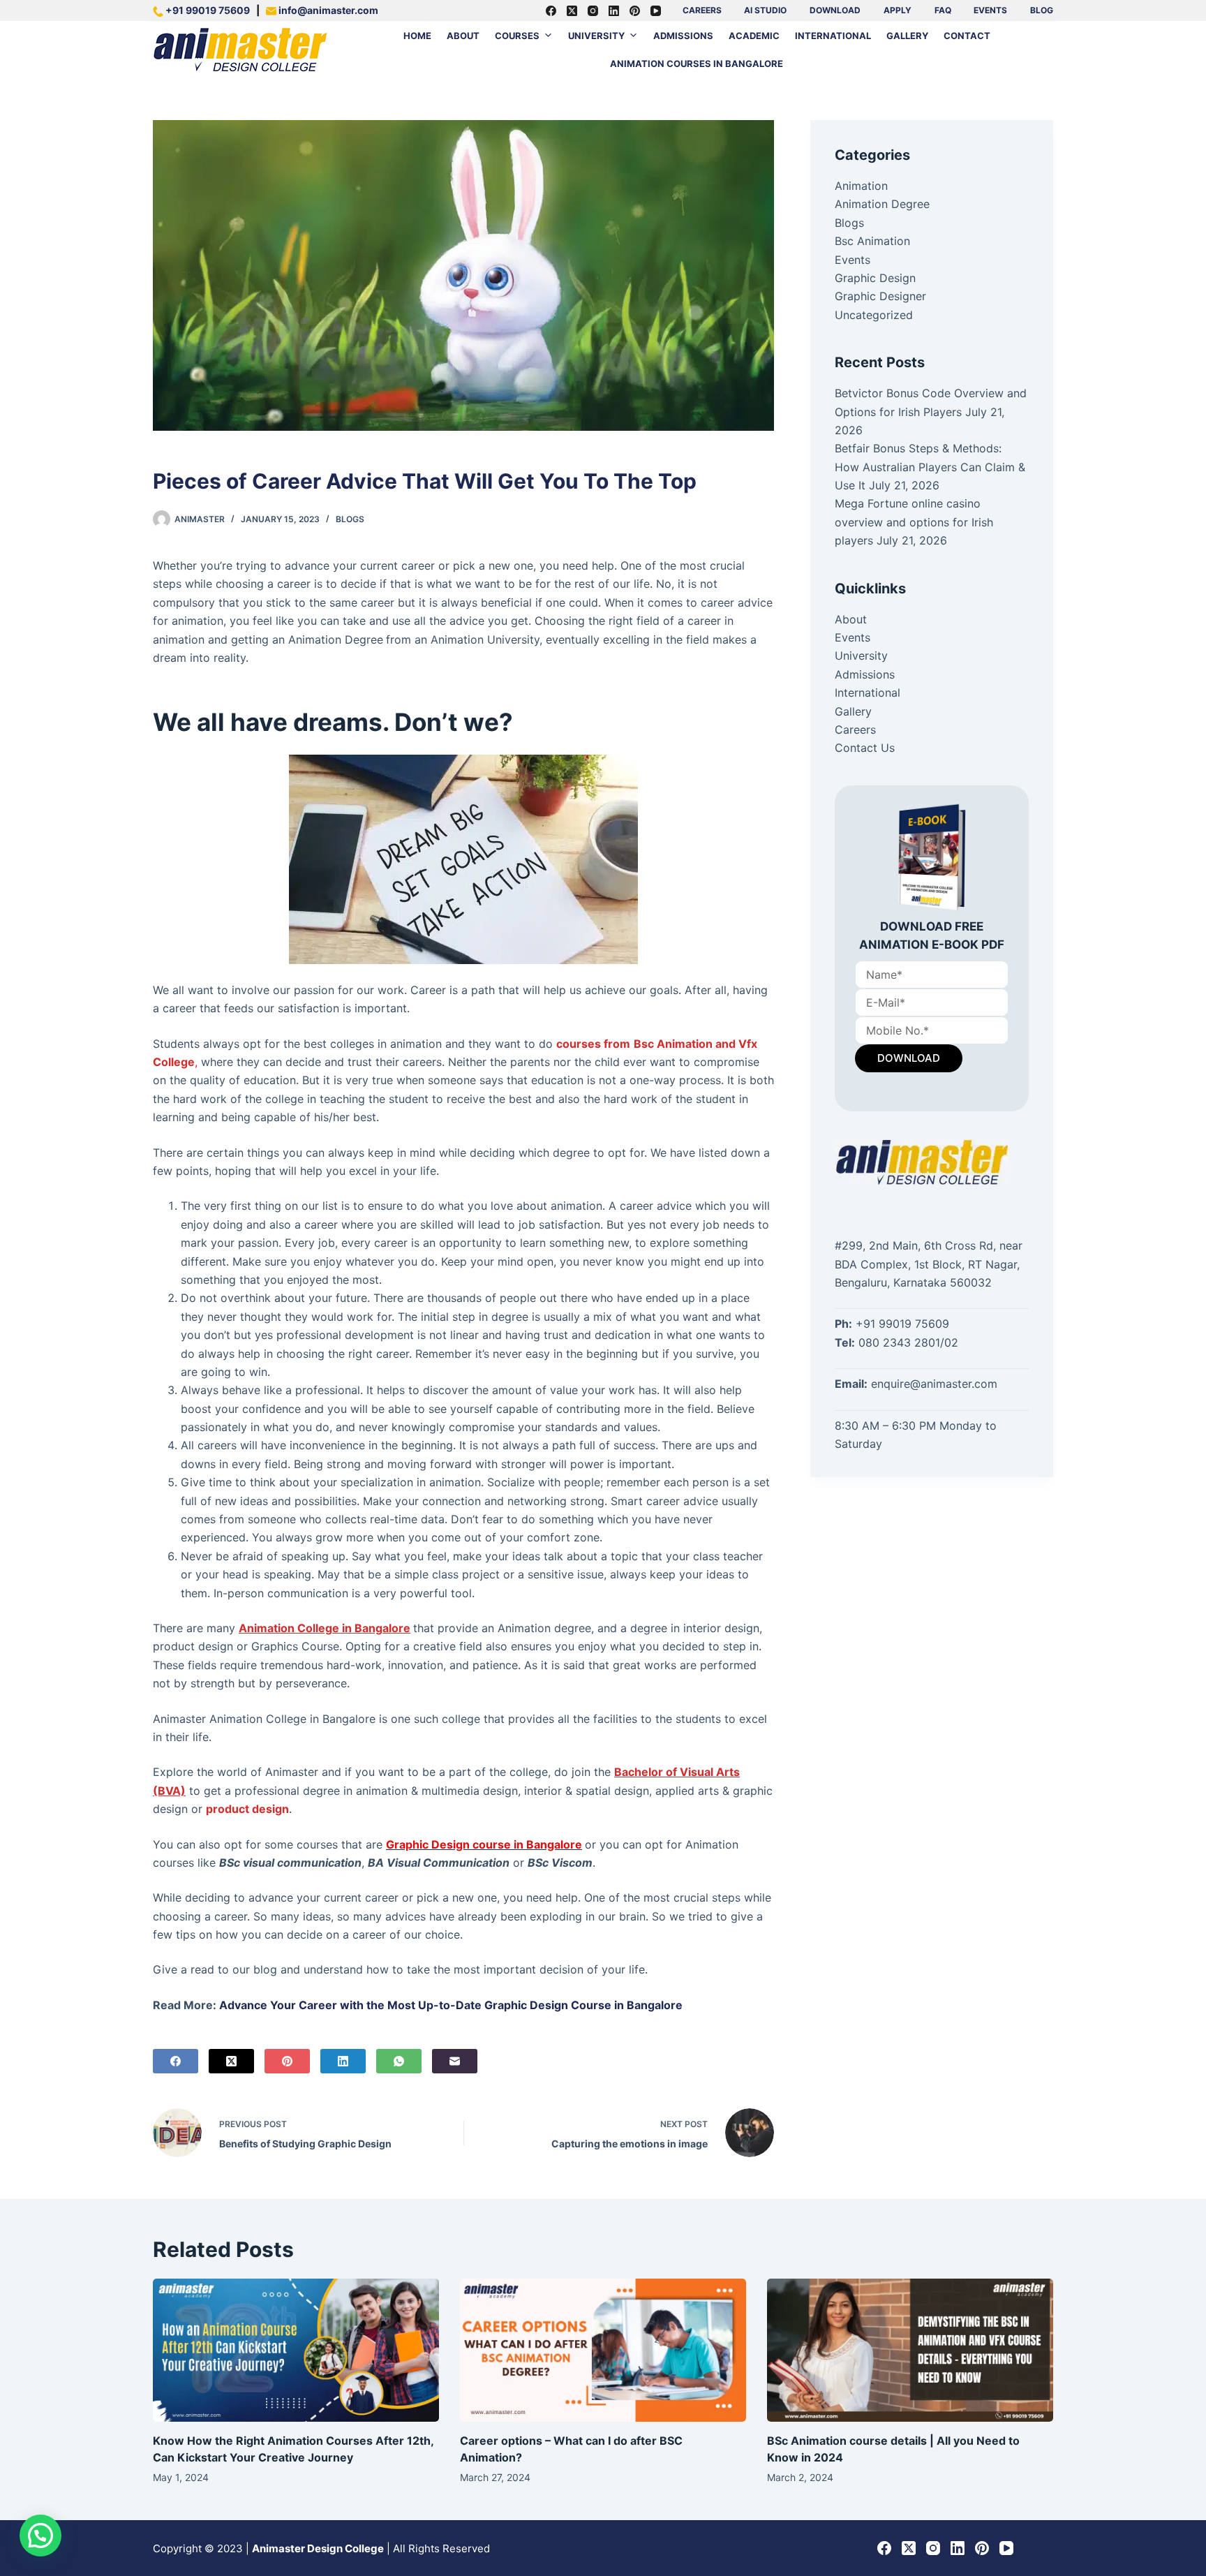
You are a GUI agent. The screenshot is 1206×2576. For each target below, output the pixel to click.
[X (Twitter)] (572, 11)
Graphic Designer (880, 296)
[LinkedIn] (614, 11)
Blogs (350, 519)
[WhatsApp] (399, 2061)
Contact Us (865, 748)
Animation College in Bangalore (325, 1628)
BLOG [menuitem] (1042, 10)
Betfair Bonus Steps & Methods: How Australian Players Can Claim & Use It (930, 467)
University (596, 36)
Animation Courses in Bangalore (697, 64)
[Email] (455, 2061)
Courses (517, 36)
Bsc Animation (872, 241)
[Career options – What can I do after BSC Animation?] (603, 2350)
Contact (967, 36)
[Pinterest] (635, 11)
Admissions (683, 36)
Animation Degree (882, 204)
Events (853, 260)
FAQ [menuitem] (943, 10)
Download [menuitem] (835, 10)
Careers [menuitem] (702, 10)
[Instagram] (593, 11)
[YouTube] (656, 11)
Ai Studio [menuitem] (765, 10)
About (463, 36)
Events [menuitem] (990, 10)
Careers (855, 730)
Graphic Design (875, 278)
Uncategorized (874, 315)
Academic (754, 36)
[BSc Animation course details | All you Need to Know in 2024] (910, 2350)
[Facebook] (551, 11)
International (833, 36)
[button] (40, 2536)
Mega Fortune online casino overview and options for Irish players (914, 522)
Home (417, 36)
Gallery (907, 36)
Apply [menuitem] (898, 10)
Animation (861, 186)
